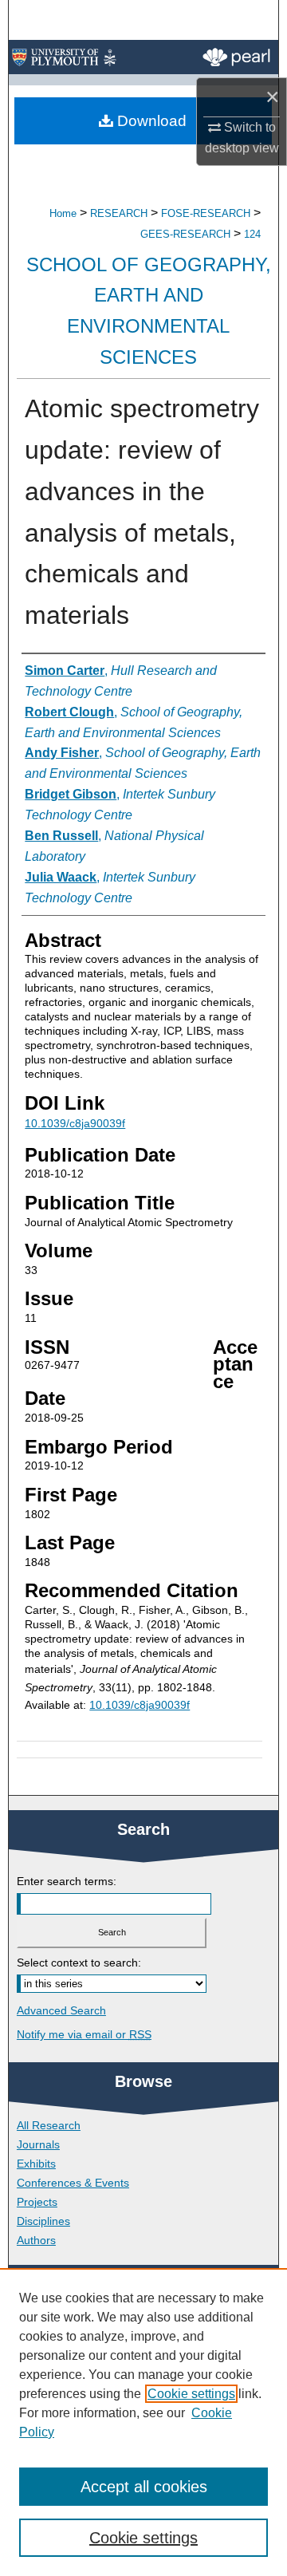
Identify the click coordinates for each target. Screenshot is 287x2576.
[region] (143, 2422)
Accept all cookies (144, 2487)
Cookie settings (191, 2394)
